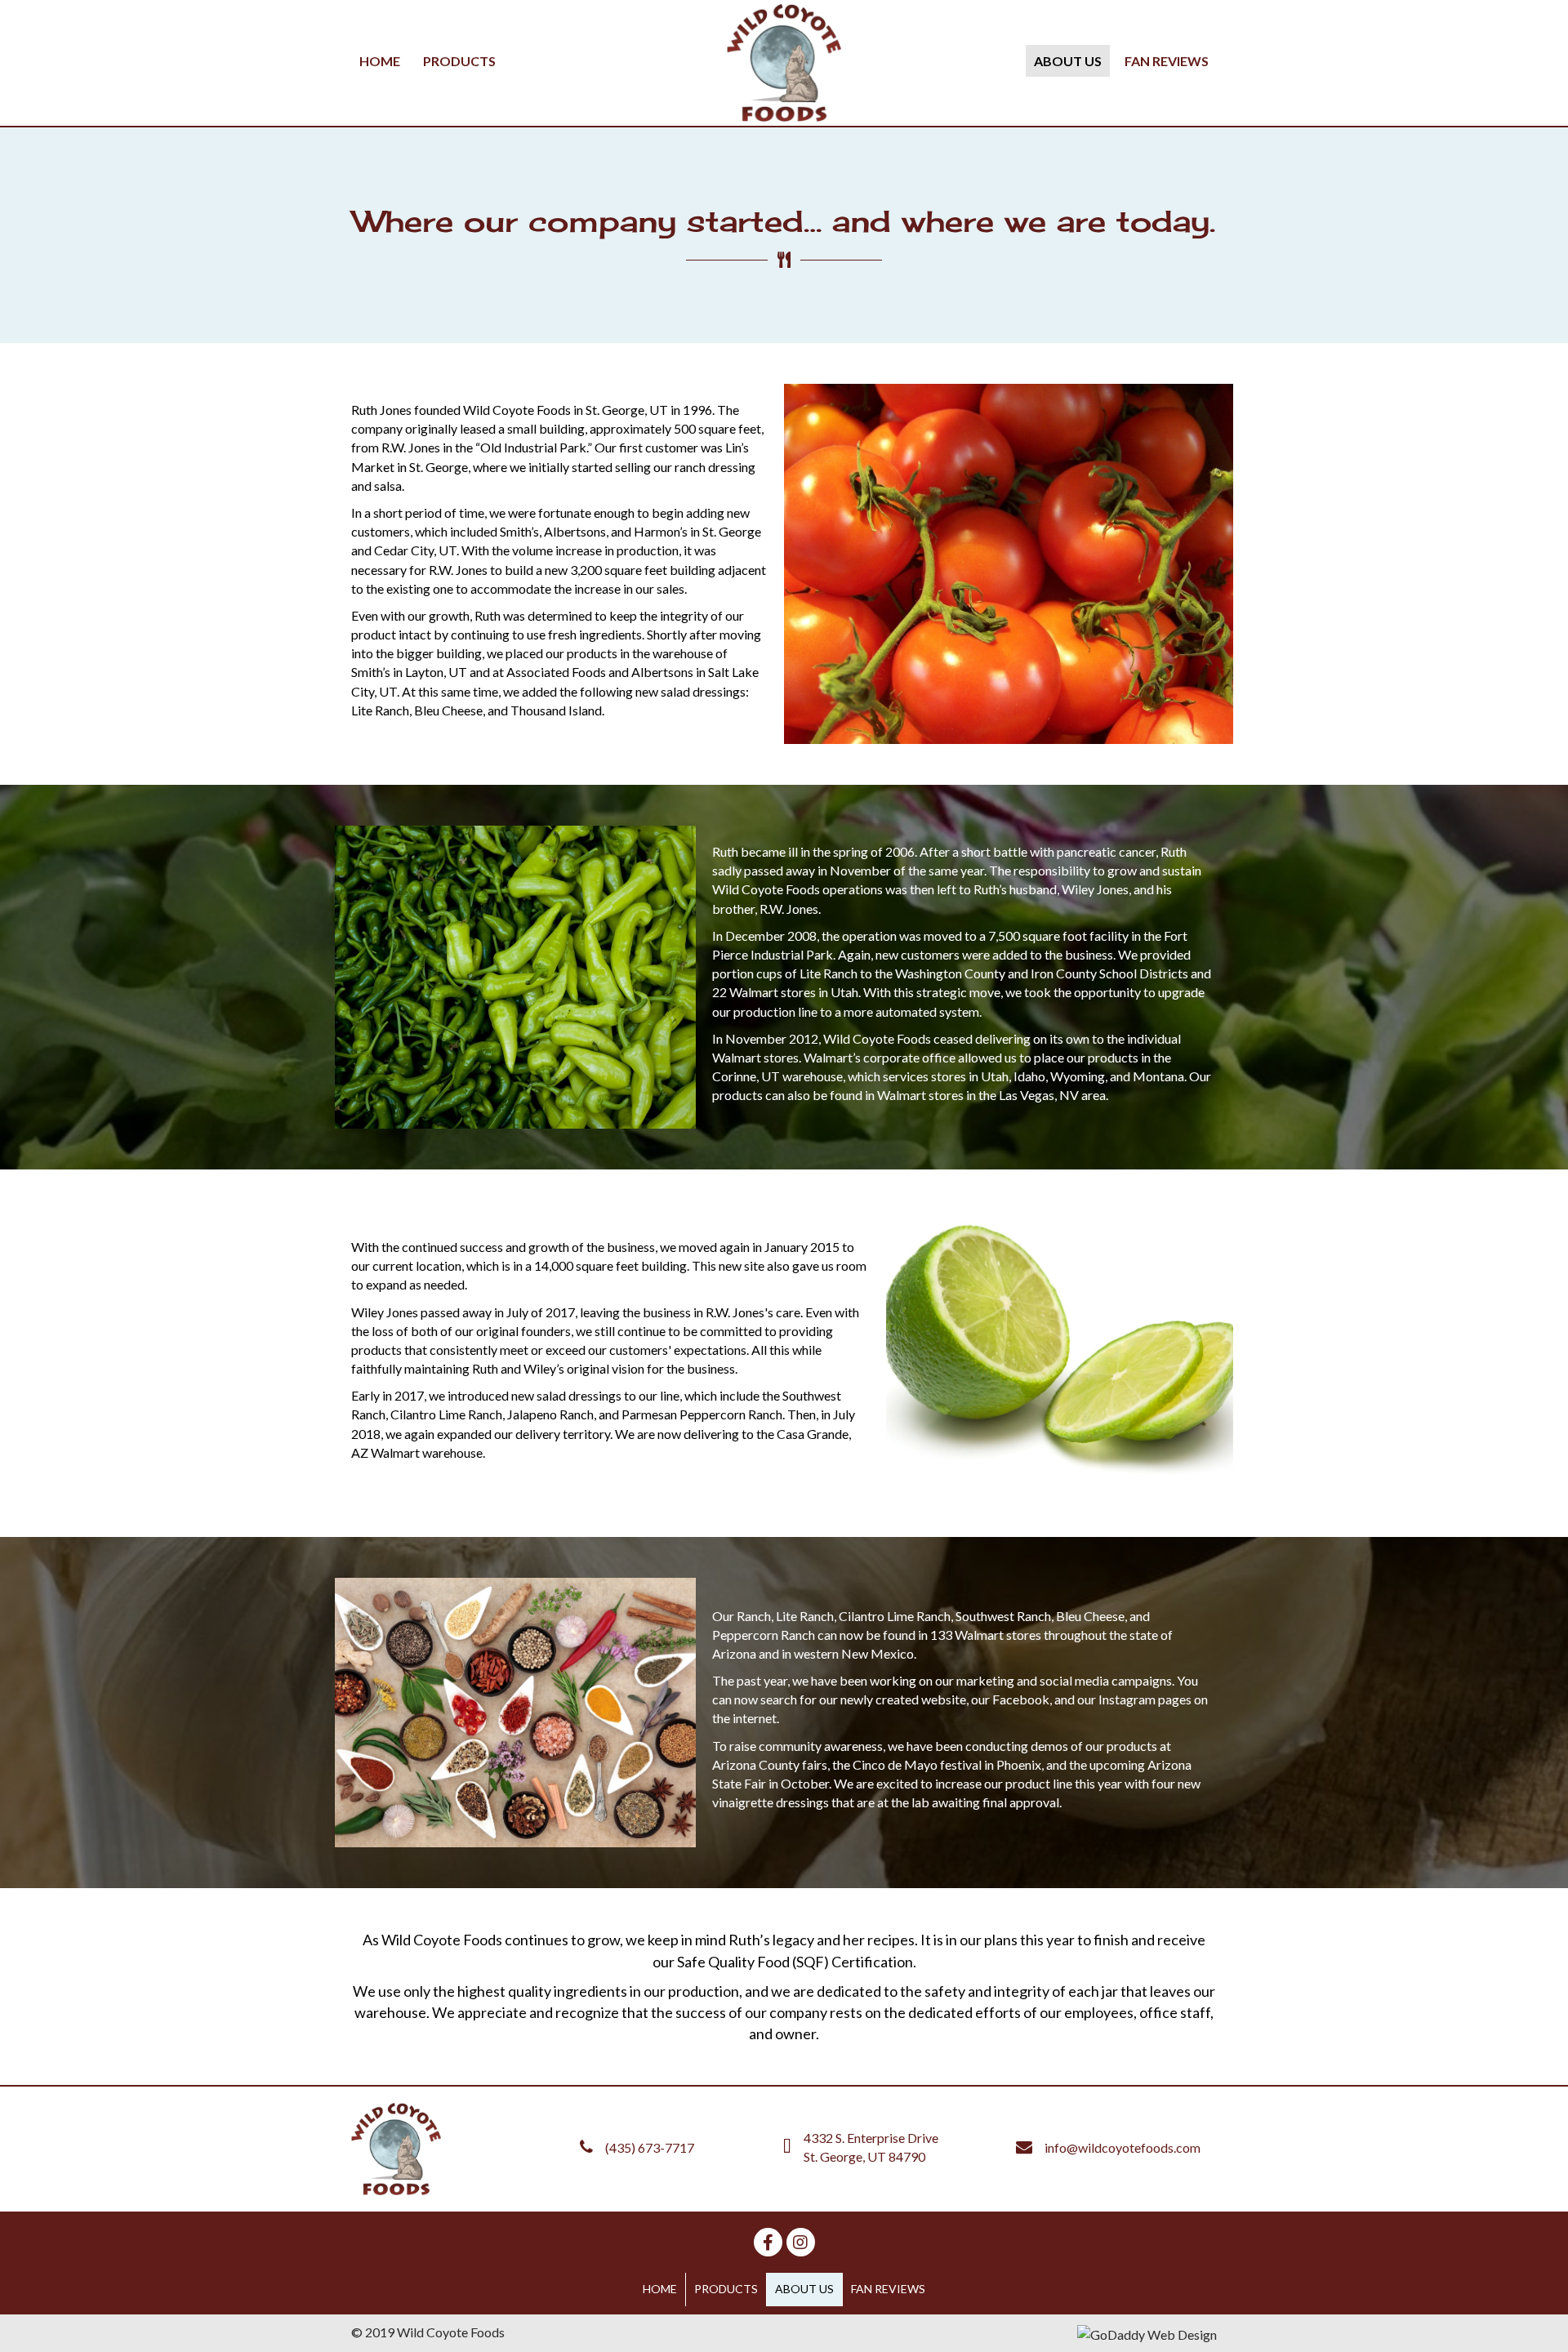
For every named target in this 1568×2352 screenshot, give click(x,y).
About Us (804, 2289)
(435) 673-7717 (650, 2147)
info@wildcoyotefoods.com (1123, 2147)
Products (726, 2289)
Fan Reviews (888, 2289)
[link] (380, 61)
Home (660, 2289)
